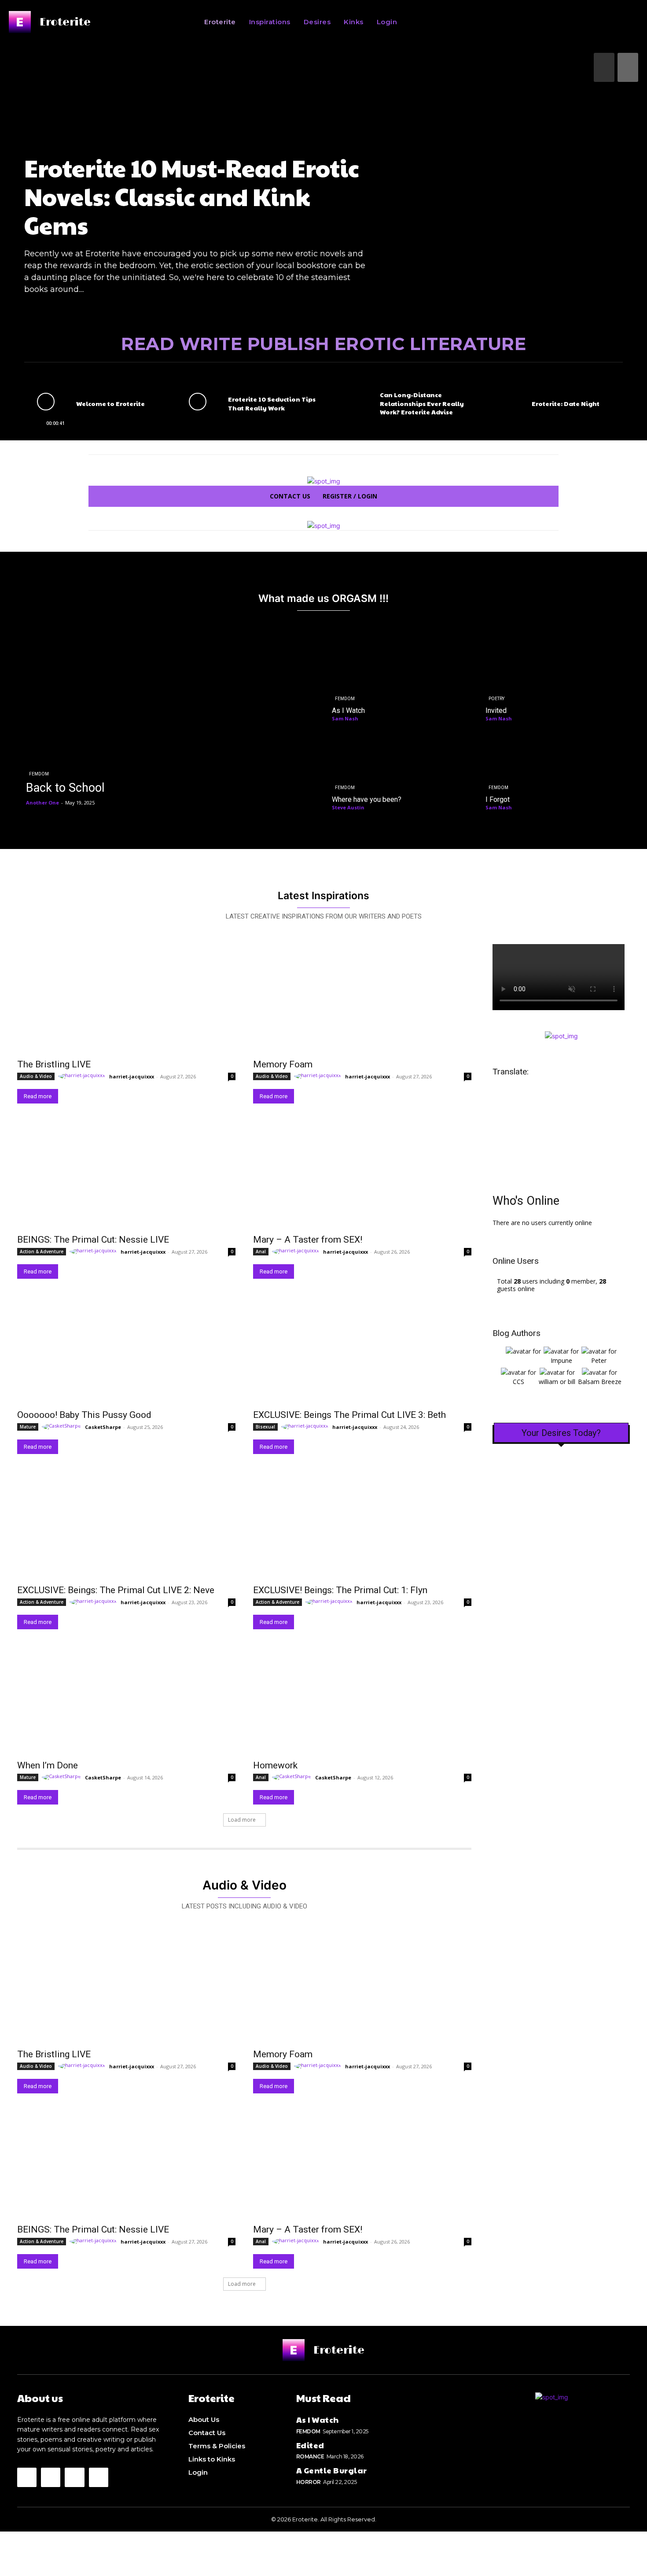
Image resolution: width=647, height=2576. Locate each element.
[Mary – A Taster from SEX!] (362, 1174)
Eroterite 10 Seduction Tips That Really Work (272, 403)
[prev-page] (604, 67)
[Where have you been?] (400, 770)
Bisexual (265, 1427)
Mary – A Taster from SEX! (308, 1240)
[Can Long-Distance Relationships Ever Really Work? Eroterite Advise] (349, 401)
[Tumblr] (99, 2477)
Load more (242, 1820)
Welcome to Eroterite (110, 403)
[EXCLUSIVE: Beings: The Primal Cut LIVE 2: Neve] (126, 1524)
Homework (275, 1765)
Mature (28, 1427)
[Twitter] (51, 2477)
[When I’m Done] (126, 1700)
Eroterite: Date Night (566, 403)
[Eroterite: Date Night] (501, 401)
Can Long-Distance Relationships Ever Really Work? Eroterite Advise (422, 403)
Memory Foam (283, 1064)
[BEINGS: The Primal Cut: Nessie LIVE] (126, 1174)
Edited (310, 2445)
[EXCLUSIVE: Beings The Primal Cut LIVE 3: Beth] (362, 1349)
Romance (310, 2456)
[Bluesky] (74, 2477)
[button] (502, 22)
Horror (309, 2482)
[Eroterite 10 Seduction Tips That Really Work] (198, 401)
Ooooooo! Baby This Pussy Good (84, 1415)
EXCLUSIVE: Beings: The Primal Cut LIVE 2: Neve (116, 1590)
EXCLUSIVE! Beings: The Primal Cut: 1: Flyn (340, 1590)
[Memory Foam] (362, 999)
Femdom (39, 774)
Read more (38, 1096)
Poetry (496, 699)
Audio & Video (36, 1076)
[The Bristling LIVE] (126, 999)
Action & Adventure (42, 1251)
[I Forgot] (554, 770)
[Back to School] (170, 726)
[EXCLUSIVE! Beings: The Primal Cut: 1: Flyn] (362, 1524)
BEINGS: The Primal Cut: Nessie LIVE (93, 1240)
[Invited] (554, 681)
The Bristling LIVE (54, 1064)
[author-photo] (83, 1076)
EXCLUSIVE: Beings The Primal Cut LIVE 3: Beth (349, 1415)
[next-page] (628, 67)
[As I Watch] (400, 681)
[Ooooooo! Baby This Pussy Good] (126, 1349)
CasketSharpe (103, 1427)
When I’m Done (48, 1765)
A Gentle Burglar (332, 2470)
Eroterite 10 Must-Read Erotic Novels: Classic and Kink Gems (192, 196)
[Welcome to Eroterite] (46, 401)
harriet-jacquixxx (132, 1076)
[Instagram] (27, 2477)
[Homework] (362, 1700)
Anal (261, 1251)
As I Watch (318, 2419)
